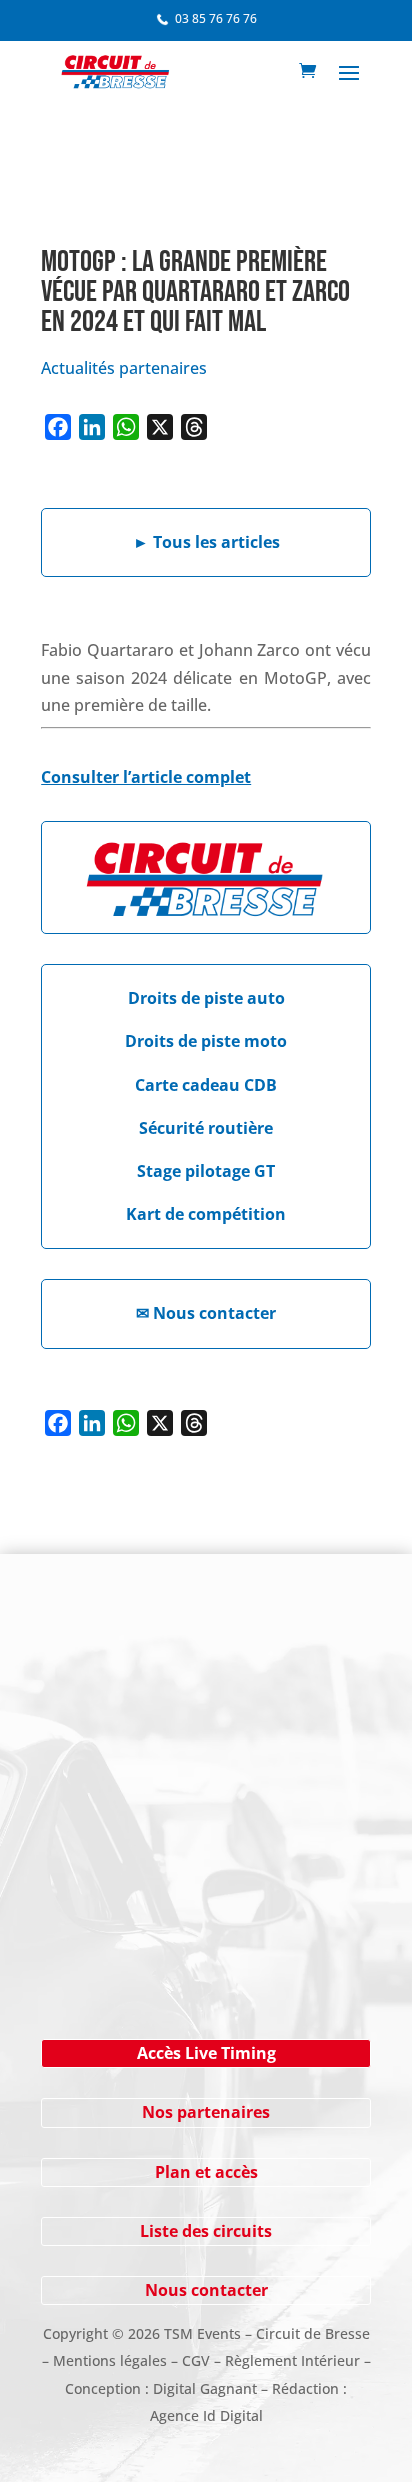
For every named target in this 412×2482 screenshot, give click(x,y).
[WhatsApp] (126, 427)
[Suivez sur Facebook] (106, 1665)
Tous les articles (206, 542)
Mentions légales (110, 2360)
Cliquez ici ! (206, 1945)
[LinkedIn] (92, 427)
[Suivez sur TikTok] (266, 1665)
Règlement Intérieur (292, 2360)
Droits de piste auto (206, 998)
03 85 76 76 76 (216, 18)
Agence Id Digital (206, 2415)
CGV (196, 2360)
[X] (160, 427)
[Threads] (194, 427)
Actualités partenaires (124, 368)
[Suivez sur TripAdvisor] (306, 1665)
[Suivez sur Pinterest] (226, 1665)
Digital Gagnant (205, 2388)
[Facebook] (58, 427)
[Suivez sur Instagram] (146, 1665)
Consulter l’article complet (146, 777)
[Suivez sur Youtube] (186, 1665)
